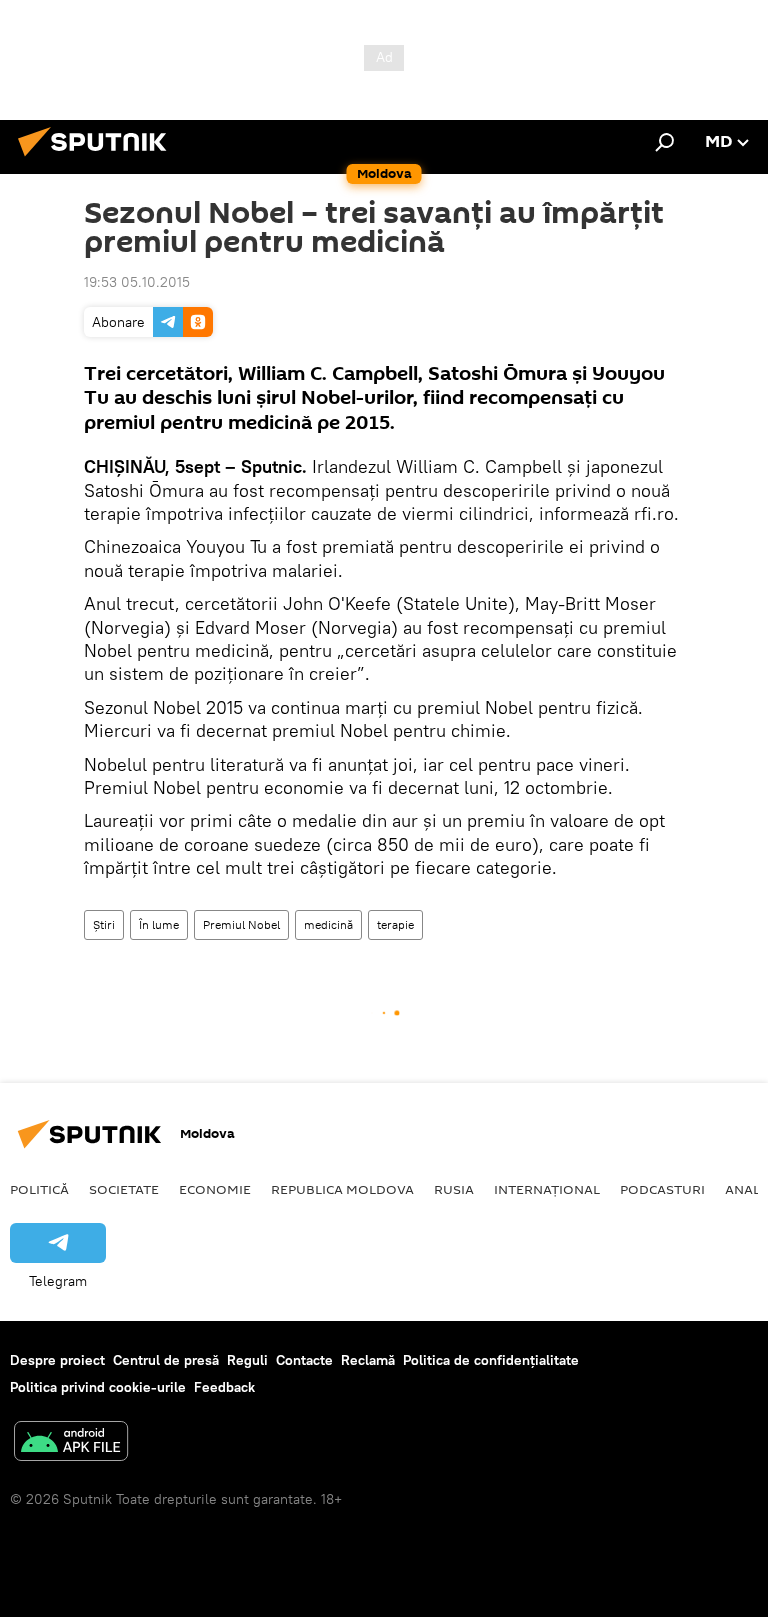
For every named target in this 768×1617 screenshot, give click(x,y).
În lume (159, 924)
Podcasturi (662, 1189)
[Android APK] (71, 1443)
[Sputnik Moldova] (98, 159)
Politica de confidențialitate (491, 1360)
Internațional (547, 1189)
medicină (328, 924)
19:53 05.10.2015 (137, 282)
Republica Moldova (342, 1189)
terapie (395, 924)
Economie (215, 1189)
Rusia (454, 1189)
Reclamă (368, 1360)
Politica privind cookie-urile (98, 1387)
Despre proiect (57, 1360)
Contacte (304, 1360)
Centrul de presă (166, 1360)
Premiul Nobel (241, 924)
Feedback (224, 1387)
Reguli (247, 1360)
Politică (39, 1189)
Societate (124, 1189)
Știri (104, 924)
